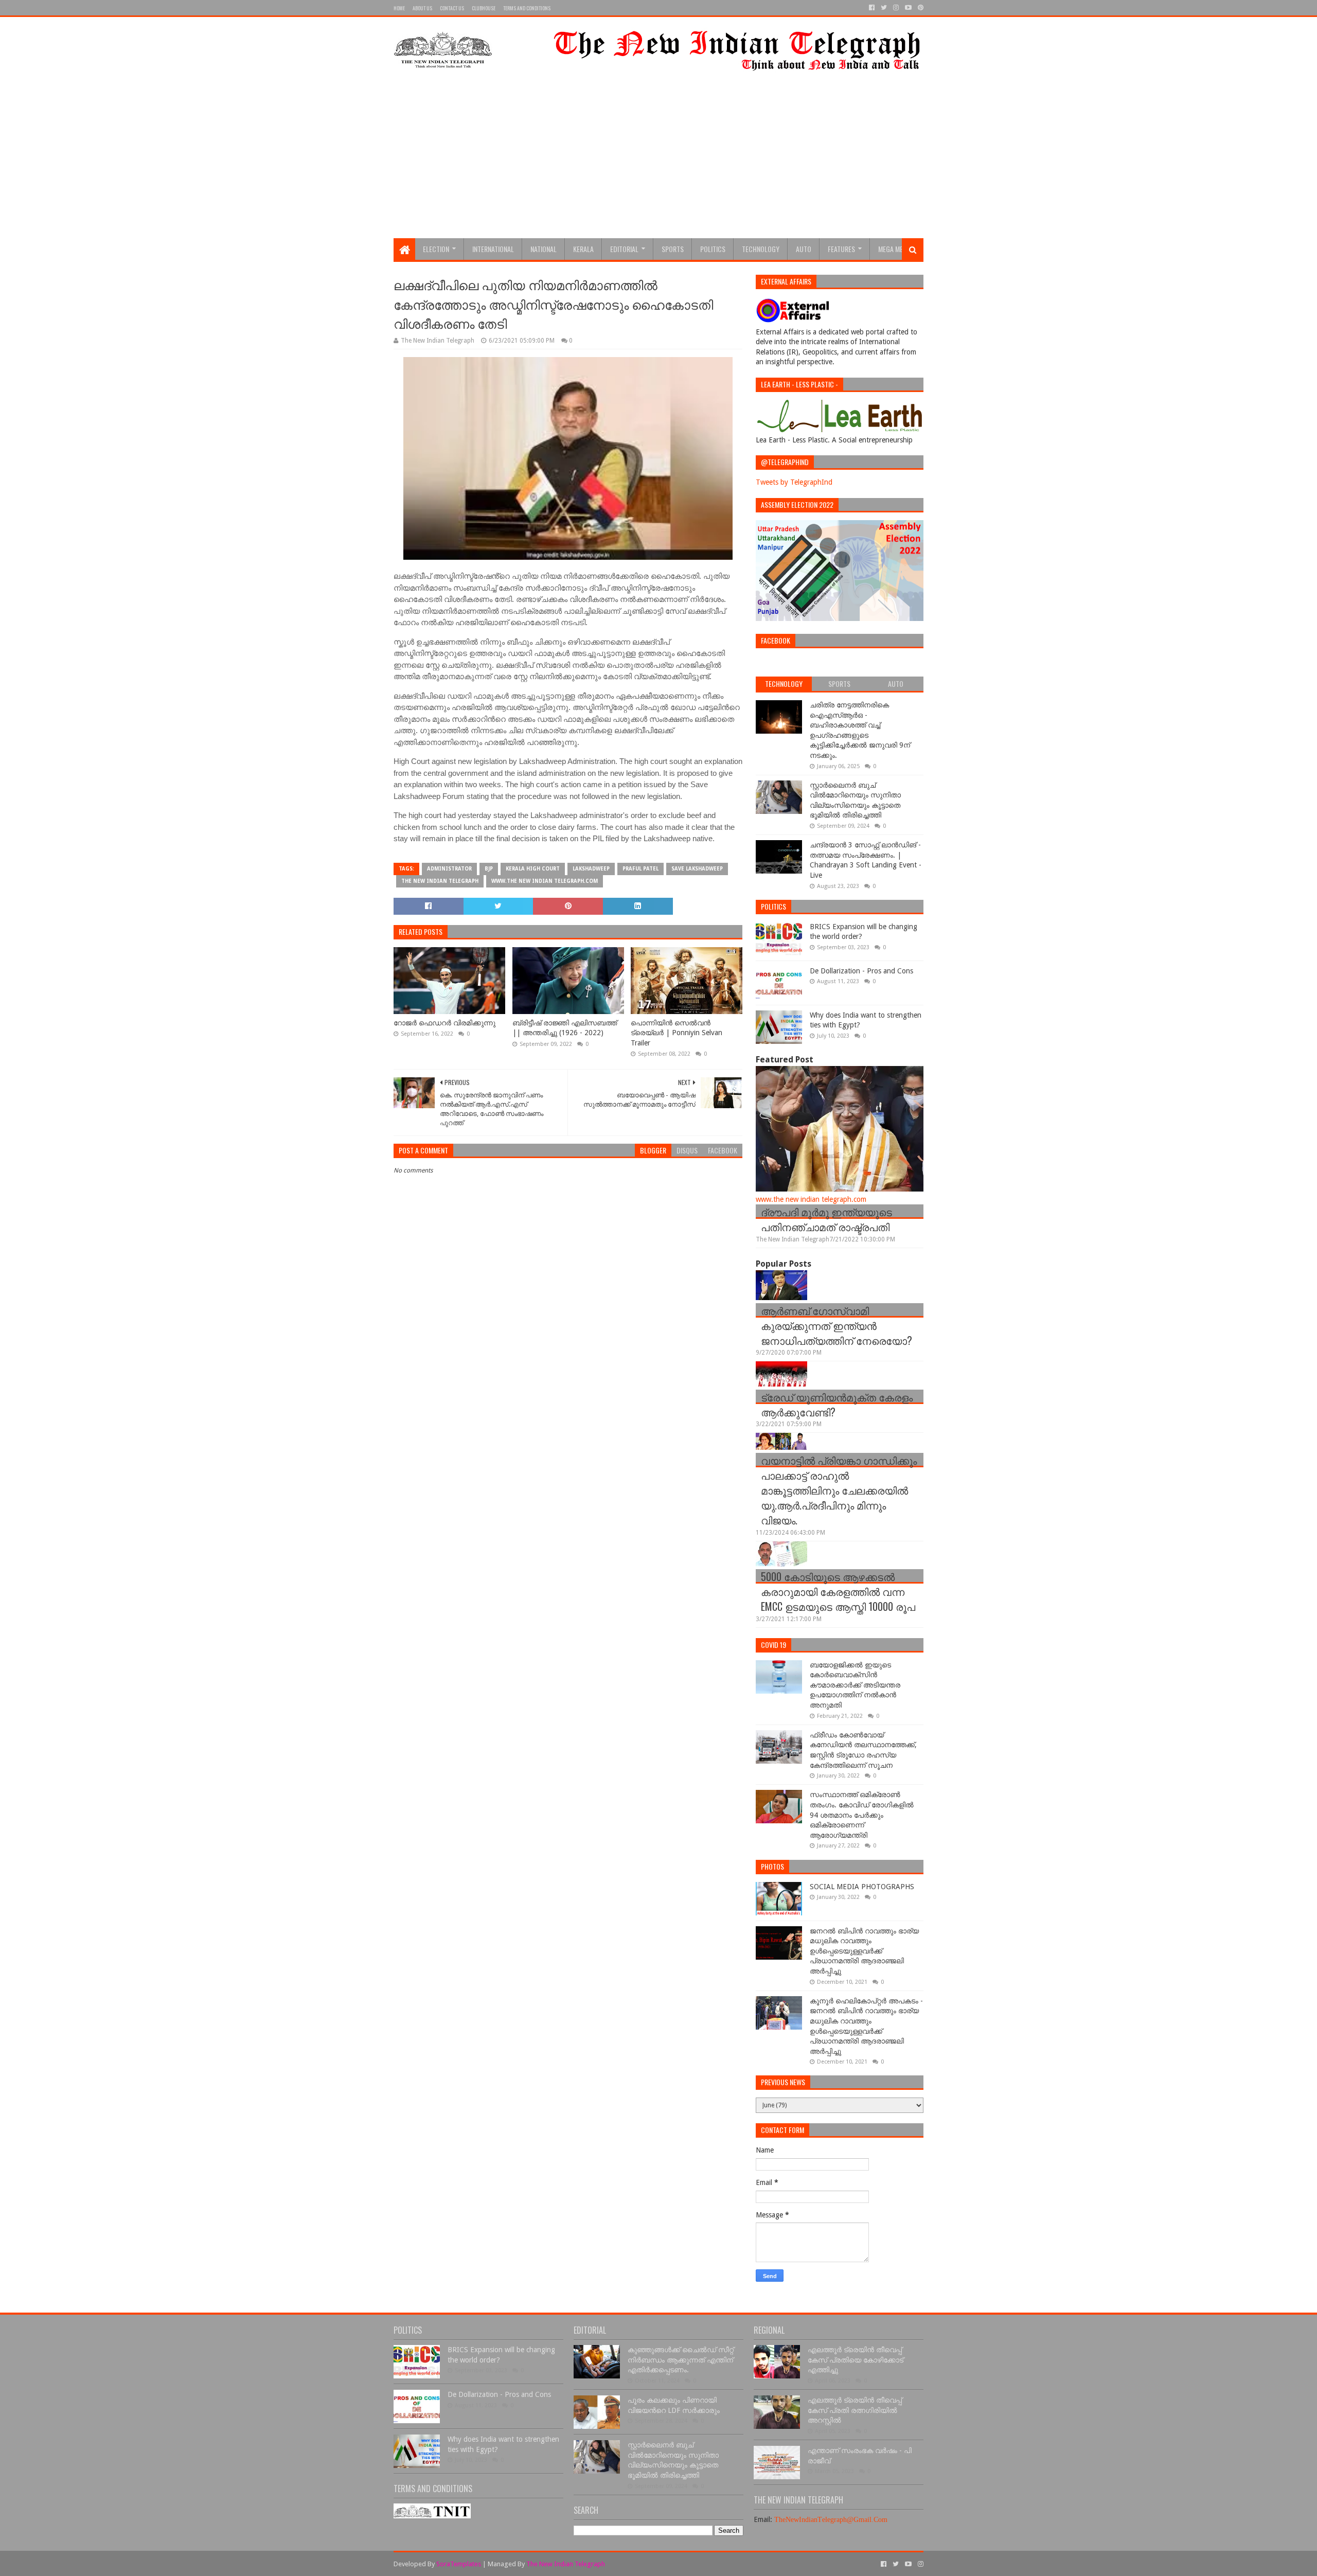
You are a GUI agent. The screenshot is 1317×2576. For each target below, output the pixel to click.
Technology (761, 249)
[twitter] (884, 8)
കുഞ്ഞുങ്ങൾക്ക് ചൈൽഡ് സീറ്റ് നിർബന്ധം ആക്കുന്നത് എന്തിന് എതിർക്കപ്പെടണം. (681, 2360)
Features (841, 249)
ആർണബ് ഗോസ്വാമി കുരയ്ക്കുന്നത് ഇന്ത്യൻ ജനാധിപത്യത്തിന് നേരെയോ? (837, 1325)
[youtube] (908, 8)
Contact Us (452, 8)
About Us (422, 8)
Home (399, 8)
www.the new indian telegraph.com (545, 881)
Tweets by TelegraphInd (794, 482)
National (544, 249)
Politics (713, 249)
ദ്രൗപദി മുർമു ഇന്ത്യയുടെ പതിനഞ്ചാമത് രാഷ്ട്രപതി (826, 1219)
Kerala (583, 249)
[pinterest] (920, 8)
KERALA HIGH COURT (533, 869)
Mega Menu (894, 249)
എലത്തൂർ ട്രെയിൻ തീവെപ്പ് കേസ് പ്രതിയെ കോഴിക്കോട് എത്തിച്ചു (856, 2360)
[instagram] (896, 8)
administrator (449, 869)
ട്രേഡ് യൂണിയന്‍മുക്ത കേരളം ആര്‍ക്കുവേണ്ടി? (837, 1404)
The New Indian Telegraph (440, 881)
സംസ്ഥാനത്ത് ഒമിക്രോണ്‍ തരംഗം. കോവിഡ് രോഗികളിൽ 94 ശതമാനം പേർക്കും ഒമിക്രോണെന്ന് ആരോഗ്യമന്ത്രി (862, 1815)
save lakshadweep (697, 869)
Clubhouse (484, 8)
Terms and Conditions (527, 8)
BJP (489, 869)
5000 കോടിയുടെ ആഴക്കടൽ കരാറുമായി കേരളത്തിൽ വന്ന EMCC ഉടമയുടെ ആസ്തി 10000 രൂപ (838, 1591)
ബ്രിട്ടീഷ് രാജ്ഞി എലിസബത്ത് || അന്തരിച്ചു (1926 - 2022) (565, 1028)
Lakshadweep (591, 869)
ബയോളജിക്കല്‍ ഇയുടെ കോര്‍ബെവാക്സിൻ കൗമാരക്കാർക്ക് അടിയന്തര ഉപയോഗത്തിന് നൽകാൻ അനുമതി (855, 1685)
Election (436, 249)
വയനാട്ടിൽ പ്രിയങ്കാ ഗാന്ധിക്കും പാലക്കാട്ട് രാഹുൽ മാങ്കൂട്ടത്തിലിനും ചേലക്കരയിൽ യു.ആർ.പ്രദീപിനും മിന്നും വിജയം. (839, 1490)
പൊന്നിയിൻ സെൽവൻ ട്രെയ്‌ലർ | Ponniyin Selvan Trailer (677, 1033)
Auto (804, 249)
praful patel (640, 869)
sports (673, 249)
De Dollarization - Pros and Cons (861, 971)
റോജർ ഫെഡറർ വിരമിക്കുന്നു (444, 1023)
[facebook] (872, 8)
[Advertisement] (658, 161)
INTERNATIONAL (493, 249)
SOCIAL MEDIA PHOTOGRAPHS (862, 1887)
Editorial (624, 249)
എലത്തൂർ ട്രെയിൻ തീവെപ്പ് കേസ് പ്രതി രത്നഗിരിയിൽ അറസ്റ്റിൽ (855, 2410)
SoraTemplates (459, 2564)
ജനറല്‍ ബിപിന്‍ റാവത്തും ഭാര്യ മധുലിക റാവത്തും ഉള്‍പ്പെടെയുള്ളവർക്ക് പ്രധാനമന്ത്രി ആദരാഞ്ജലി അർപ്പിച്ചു (864, 1951)
